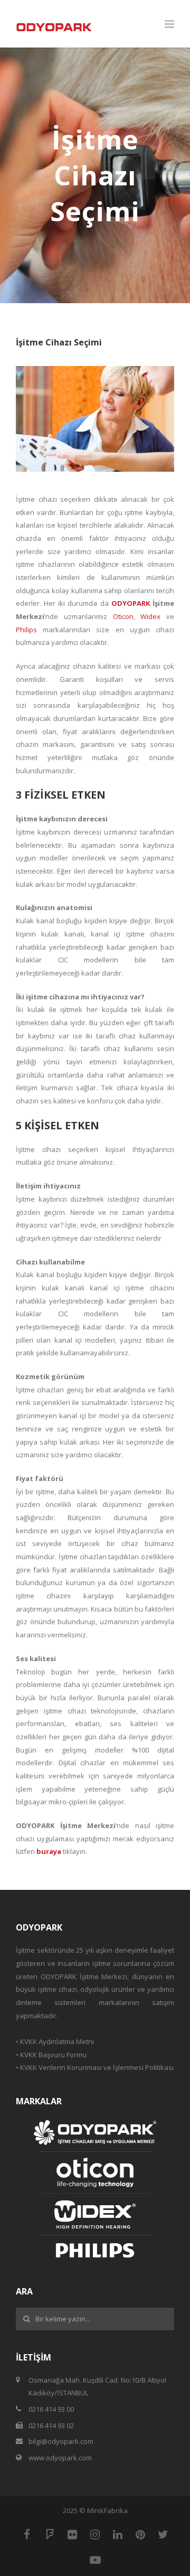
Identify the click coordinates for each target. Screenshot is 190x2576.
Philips (26, 630)
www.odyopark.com (60, 2458)
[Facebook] (27, 2534)
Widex (150, 616)
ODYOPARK (131, 603)
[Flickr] (72, 2534)
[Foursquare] (50, 2534)
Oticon (123, 616)
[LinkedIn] (118, 2534)
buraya (49, 1851)
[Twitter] (163, 2534)
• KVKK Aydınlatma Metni (55, 2041)
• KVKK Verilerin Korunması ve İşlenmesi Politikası (95, 2067)
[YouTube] (95, 2560)
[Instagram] (95, 2534)
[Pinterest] (140, 2534)
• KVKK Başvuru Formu (51, 2055)
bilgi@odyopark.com (61, 2441)
